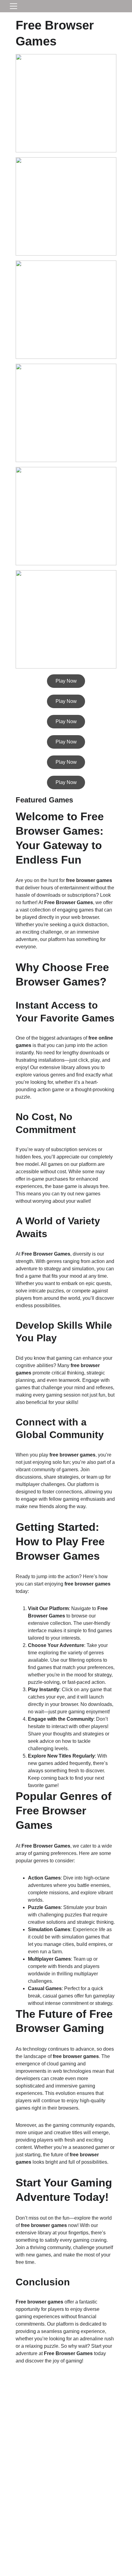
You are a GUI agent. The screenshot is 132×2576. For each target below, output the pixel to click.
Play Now (66, 681)
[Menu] (14, 6)
